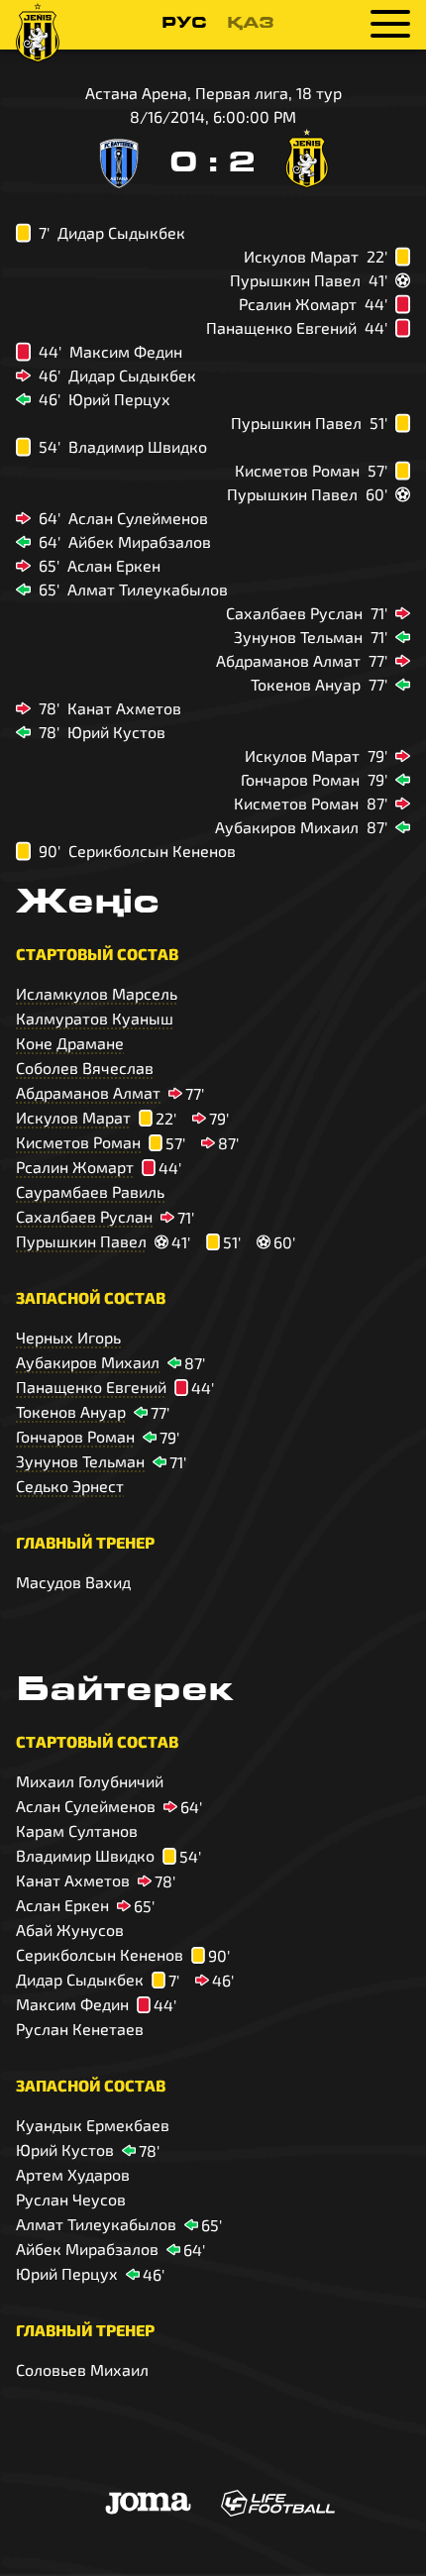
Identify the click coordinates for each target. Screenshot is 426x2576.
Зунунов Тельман (80, 1461)
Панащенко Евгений (91, 1387)
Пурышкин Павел (81, 1241)
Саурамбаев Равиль (90, 1191)
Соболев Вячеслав (85, 1068)
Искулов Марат (73, 1117)
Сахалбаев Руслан (84, 1216)
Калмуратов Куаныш (95, 1018)
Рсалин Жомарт (75, 1167)
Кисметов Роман (78, 1142)
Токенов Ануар (71, 1411)
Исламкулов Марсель (97, 993)
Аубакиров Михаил (88, 1362)
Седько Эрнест (70, 1486)
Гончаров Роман (75, 1436)
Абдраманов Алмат (88, 1092)
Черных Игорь (68, 1337)
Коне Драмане (70, 1043)
